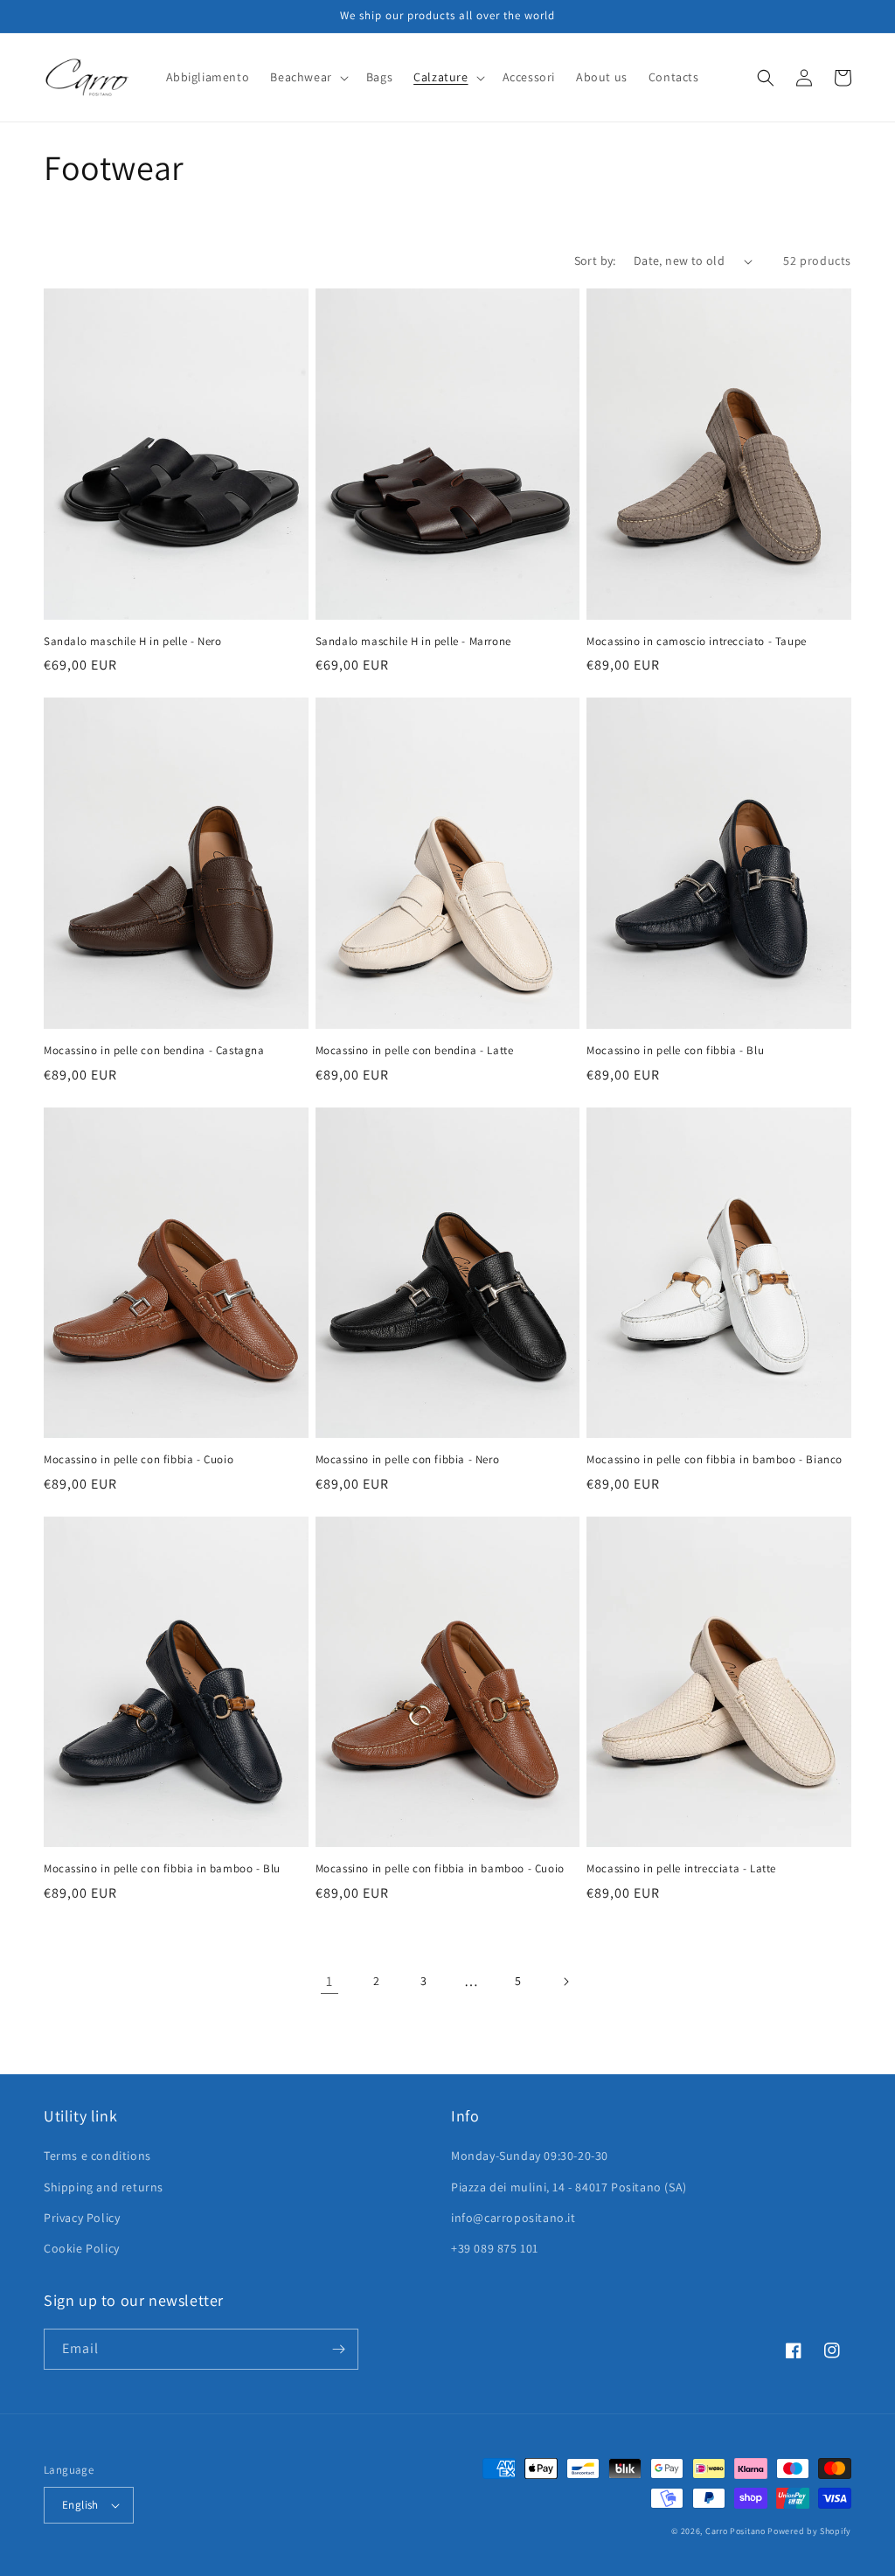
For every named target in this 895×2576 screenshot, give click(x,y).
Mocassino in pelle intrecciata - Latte (681, 1869)
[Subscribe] (338, 2349)
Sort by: (595, 260)
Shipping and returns (104, 2187)
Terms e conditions (97, 2156)
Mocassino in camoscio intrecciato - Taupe (697, 642)
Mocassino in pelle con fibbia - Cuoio (139, 1460)
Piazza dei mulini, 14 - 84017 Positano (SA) (569, 2187)
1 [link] (330, 1981)
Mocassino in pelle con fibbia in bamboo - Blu (162, 1869)
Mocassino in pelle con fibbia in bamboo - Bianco (715, 1460)
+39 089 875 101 (495, 2248)
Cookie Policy (82, 2248)
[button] (307, 77)
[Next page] (565, 1982)
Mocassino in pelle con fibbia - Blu (675, 1051)
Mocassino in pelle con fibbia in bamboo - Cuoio (440, 1869)
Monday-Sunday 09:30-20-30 (530, 2156)
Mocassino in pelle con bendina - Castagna (154, 1051)
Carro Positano (735, 2531)
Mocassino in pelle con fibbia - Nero (408, 1460)
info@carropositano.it (513, 2218)
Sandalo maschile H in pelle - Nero (132, 642)
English (80, 2505)
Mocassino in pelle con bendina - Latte (415, 1051)
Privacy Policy (82, 2218)
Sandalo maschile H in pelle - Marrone (413, 642)
